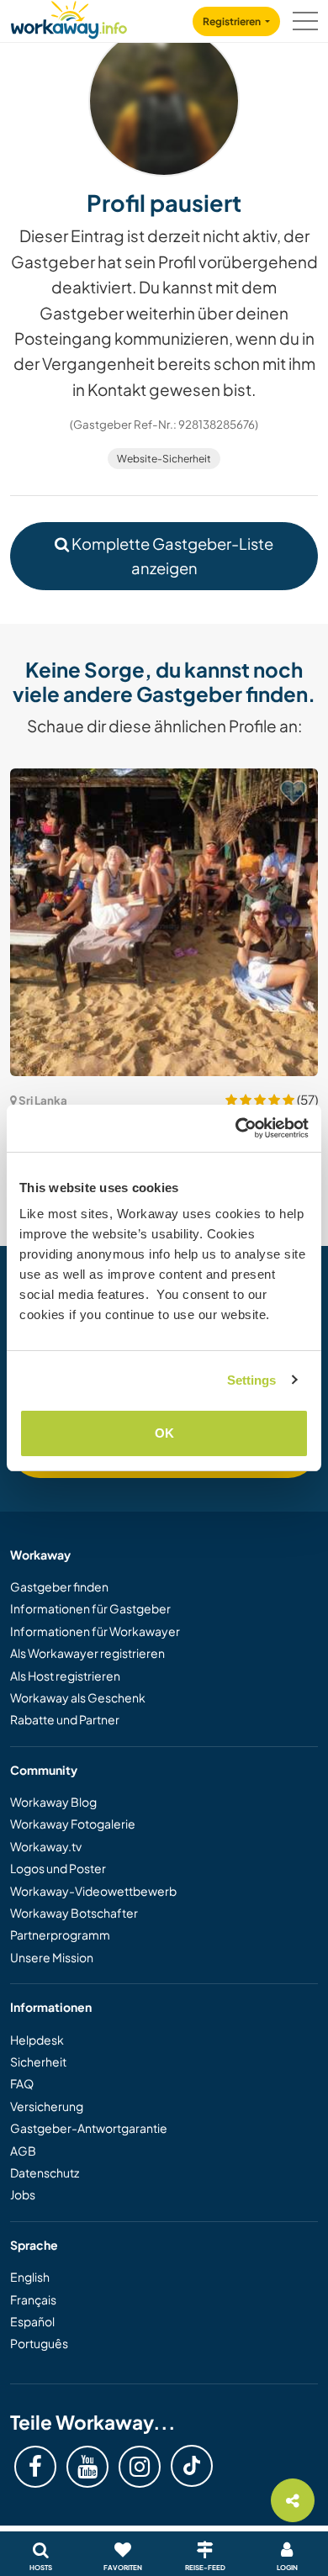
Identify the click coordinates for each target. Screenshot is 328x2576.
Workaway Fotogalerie (73, 1824)
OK (164, 1433)
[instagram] (140, 2467)
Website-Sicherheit (164, 459)
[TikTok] (192, 2466)
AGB (23, 2151)
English (30, 2277)
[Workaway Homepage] (69, 17)
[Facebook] (35, 2467)
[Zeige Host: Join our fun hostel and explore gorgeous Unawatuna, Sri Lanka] (164, 922)
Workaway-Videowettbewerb (93, 1891)
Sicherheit (38, 2061)
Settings (252, 1380)
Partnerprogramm (60, 1935)
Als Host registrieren (65, 1676)
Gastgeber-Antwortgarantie (89, 2128)
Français (33, 2299)
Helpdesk (37, 2040)
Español (32, 2321)
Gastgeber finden (59, 1586)
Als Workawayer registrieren (87, 1653)
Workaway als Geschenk (78, 1697)
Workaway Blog (53, 1802)
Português (39, 2343)
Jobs (23, 2194)
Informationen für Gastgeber (90, 1608)
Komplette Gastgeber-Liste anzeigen (171, 556)
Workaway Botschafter (74, 1913)
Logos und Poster (58, 1868)
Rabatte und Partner (65, 1719)
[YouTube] (87, 2467)
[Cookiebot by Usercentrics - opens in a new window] (236, 1128)
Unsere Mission (52, 1957)
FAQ (22, 2083)
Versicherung (47, 2106)
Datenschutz (45, 2172)
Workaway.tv (46, 1846)
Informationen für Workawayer (95, 1631)
